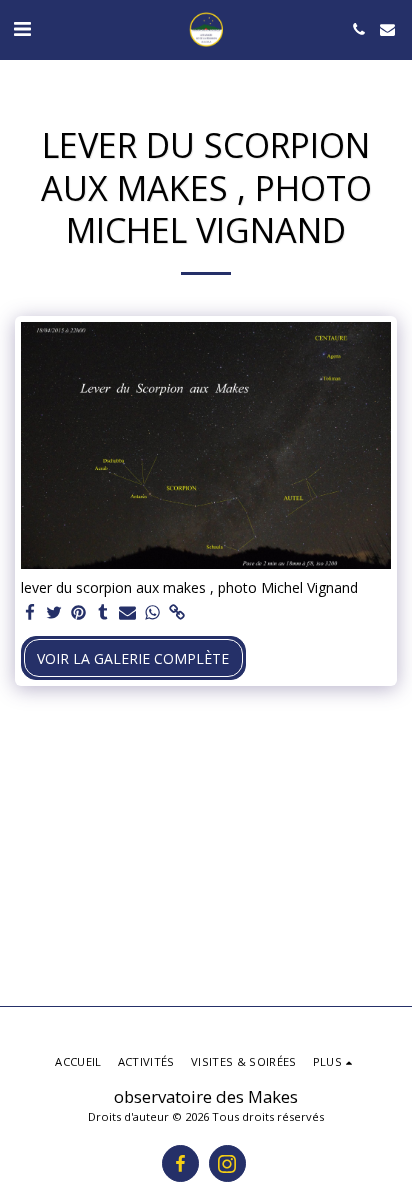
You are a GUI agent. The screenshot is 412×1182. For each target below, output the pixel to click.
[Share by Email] (128, 613)
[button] (22, 28)
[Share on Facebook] (30, 613)
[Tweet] (55, 613)
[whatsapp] (153, 613)
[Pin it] (79, 613)
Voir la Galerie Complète (133, 658)
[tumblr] (104, 613)
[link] (177, 613)
